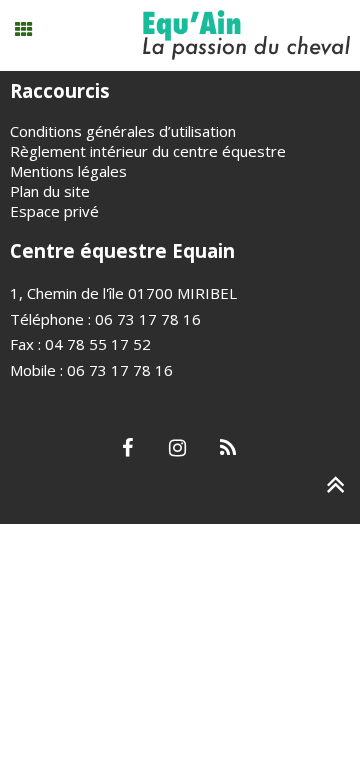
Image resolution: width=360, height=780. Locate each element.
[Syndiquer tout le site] (227, 449)
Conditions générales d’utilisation (123, 131)
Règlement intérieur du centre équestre (148, 151)
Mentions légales (68, 171)
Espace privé (54, 211)
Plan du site (50, 191)
